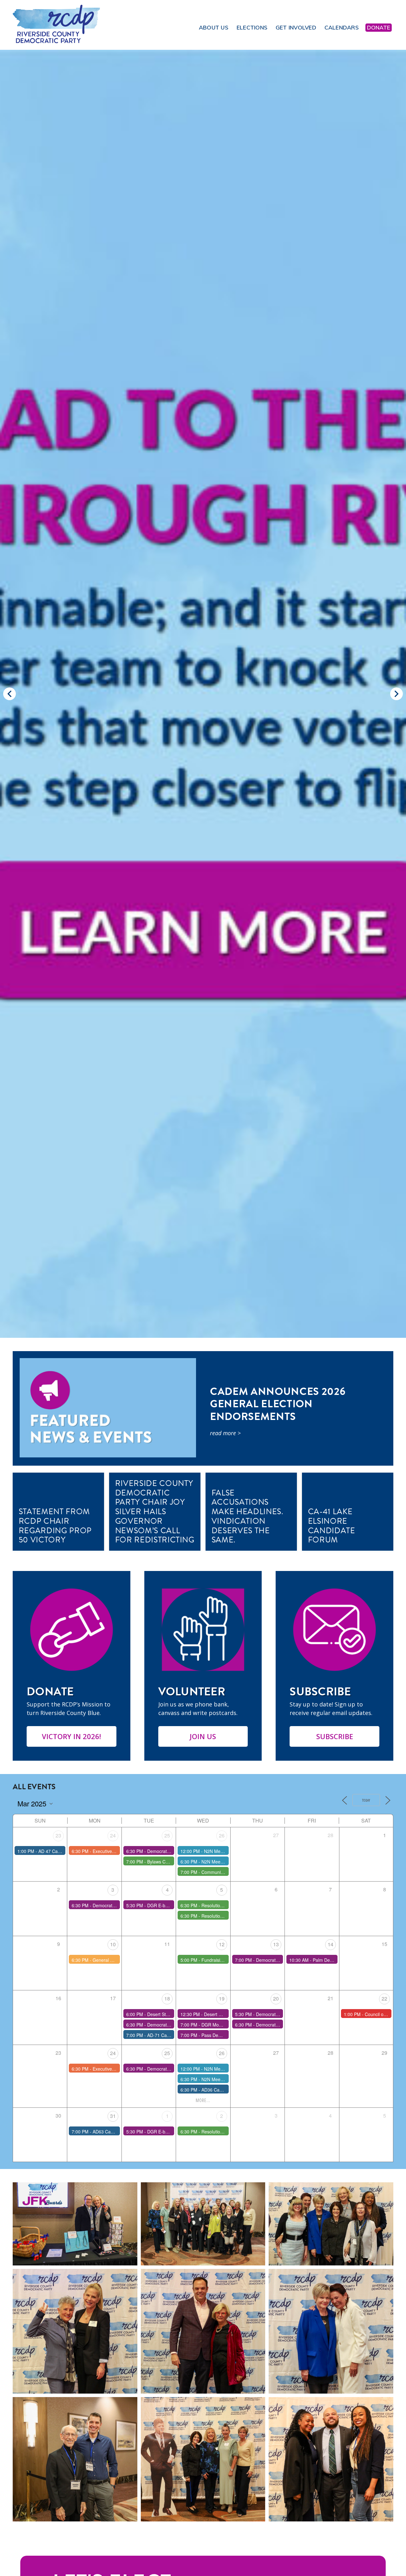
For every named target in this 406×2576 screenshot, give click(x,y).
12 (222, 1944)
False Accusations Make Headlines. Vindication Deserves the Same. (248, 1516)
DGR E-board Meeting (170, 1905)
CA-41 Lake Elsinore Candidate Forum (332, 1526)
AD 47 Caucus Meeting (62, 1851)
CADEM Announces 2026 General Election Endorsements (278, 1404)
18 (167, 1998)
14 (331, 1944)
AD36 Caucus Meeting (224, 2090)
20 (276, 1998)
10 (113, 1944)
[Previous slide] (10, 694)
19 (222, 1998)
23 (58, 1835)
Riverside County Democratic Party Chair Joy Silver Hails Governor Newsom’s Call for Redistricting (155, 1512)
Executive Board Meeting (118, 1851)
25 (167, 1835)
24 (113, 1835)
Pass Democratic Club (224, 2035)
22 (384, 1998)
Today (366, 1800)
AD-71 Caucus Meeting (170, 2035)
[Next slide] (396, 694)
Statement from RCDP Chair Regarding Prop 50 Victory (55, 1526)
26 (222, 1835)
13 (276, 1944)
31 (113, 2116)
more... (203, 2100)
